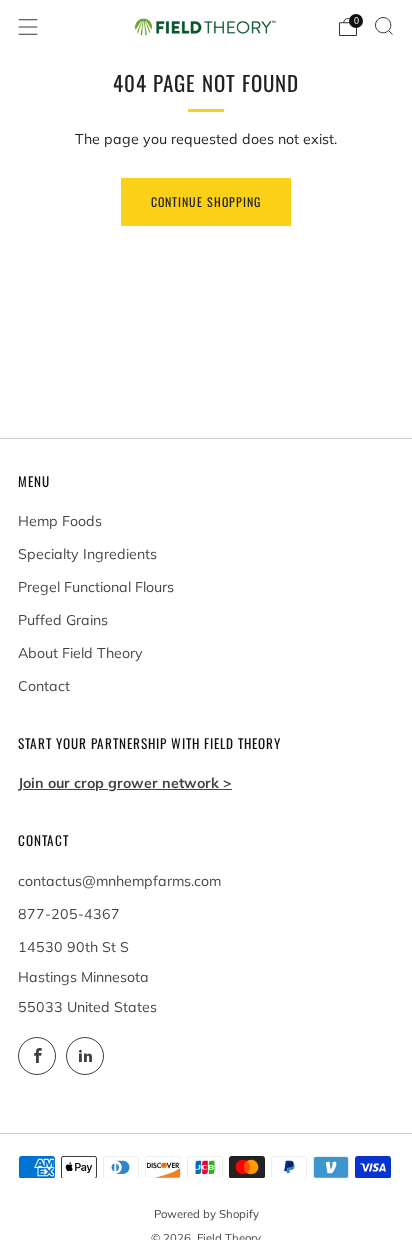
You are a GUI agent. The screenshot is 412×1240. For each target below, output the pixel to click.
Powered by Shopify (206, 1214)
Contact (44, 686)
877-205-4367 (69, 914)
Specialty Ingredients (87, 554)
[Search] (384, 26)
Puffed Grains (63, 620)
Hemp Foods (60, 521)
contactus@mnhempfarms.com (119, 881)
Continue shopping (206, 201)
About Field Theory (80, 653)
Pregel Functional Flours (96, 587)
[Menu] (28, 27)
